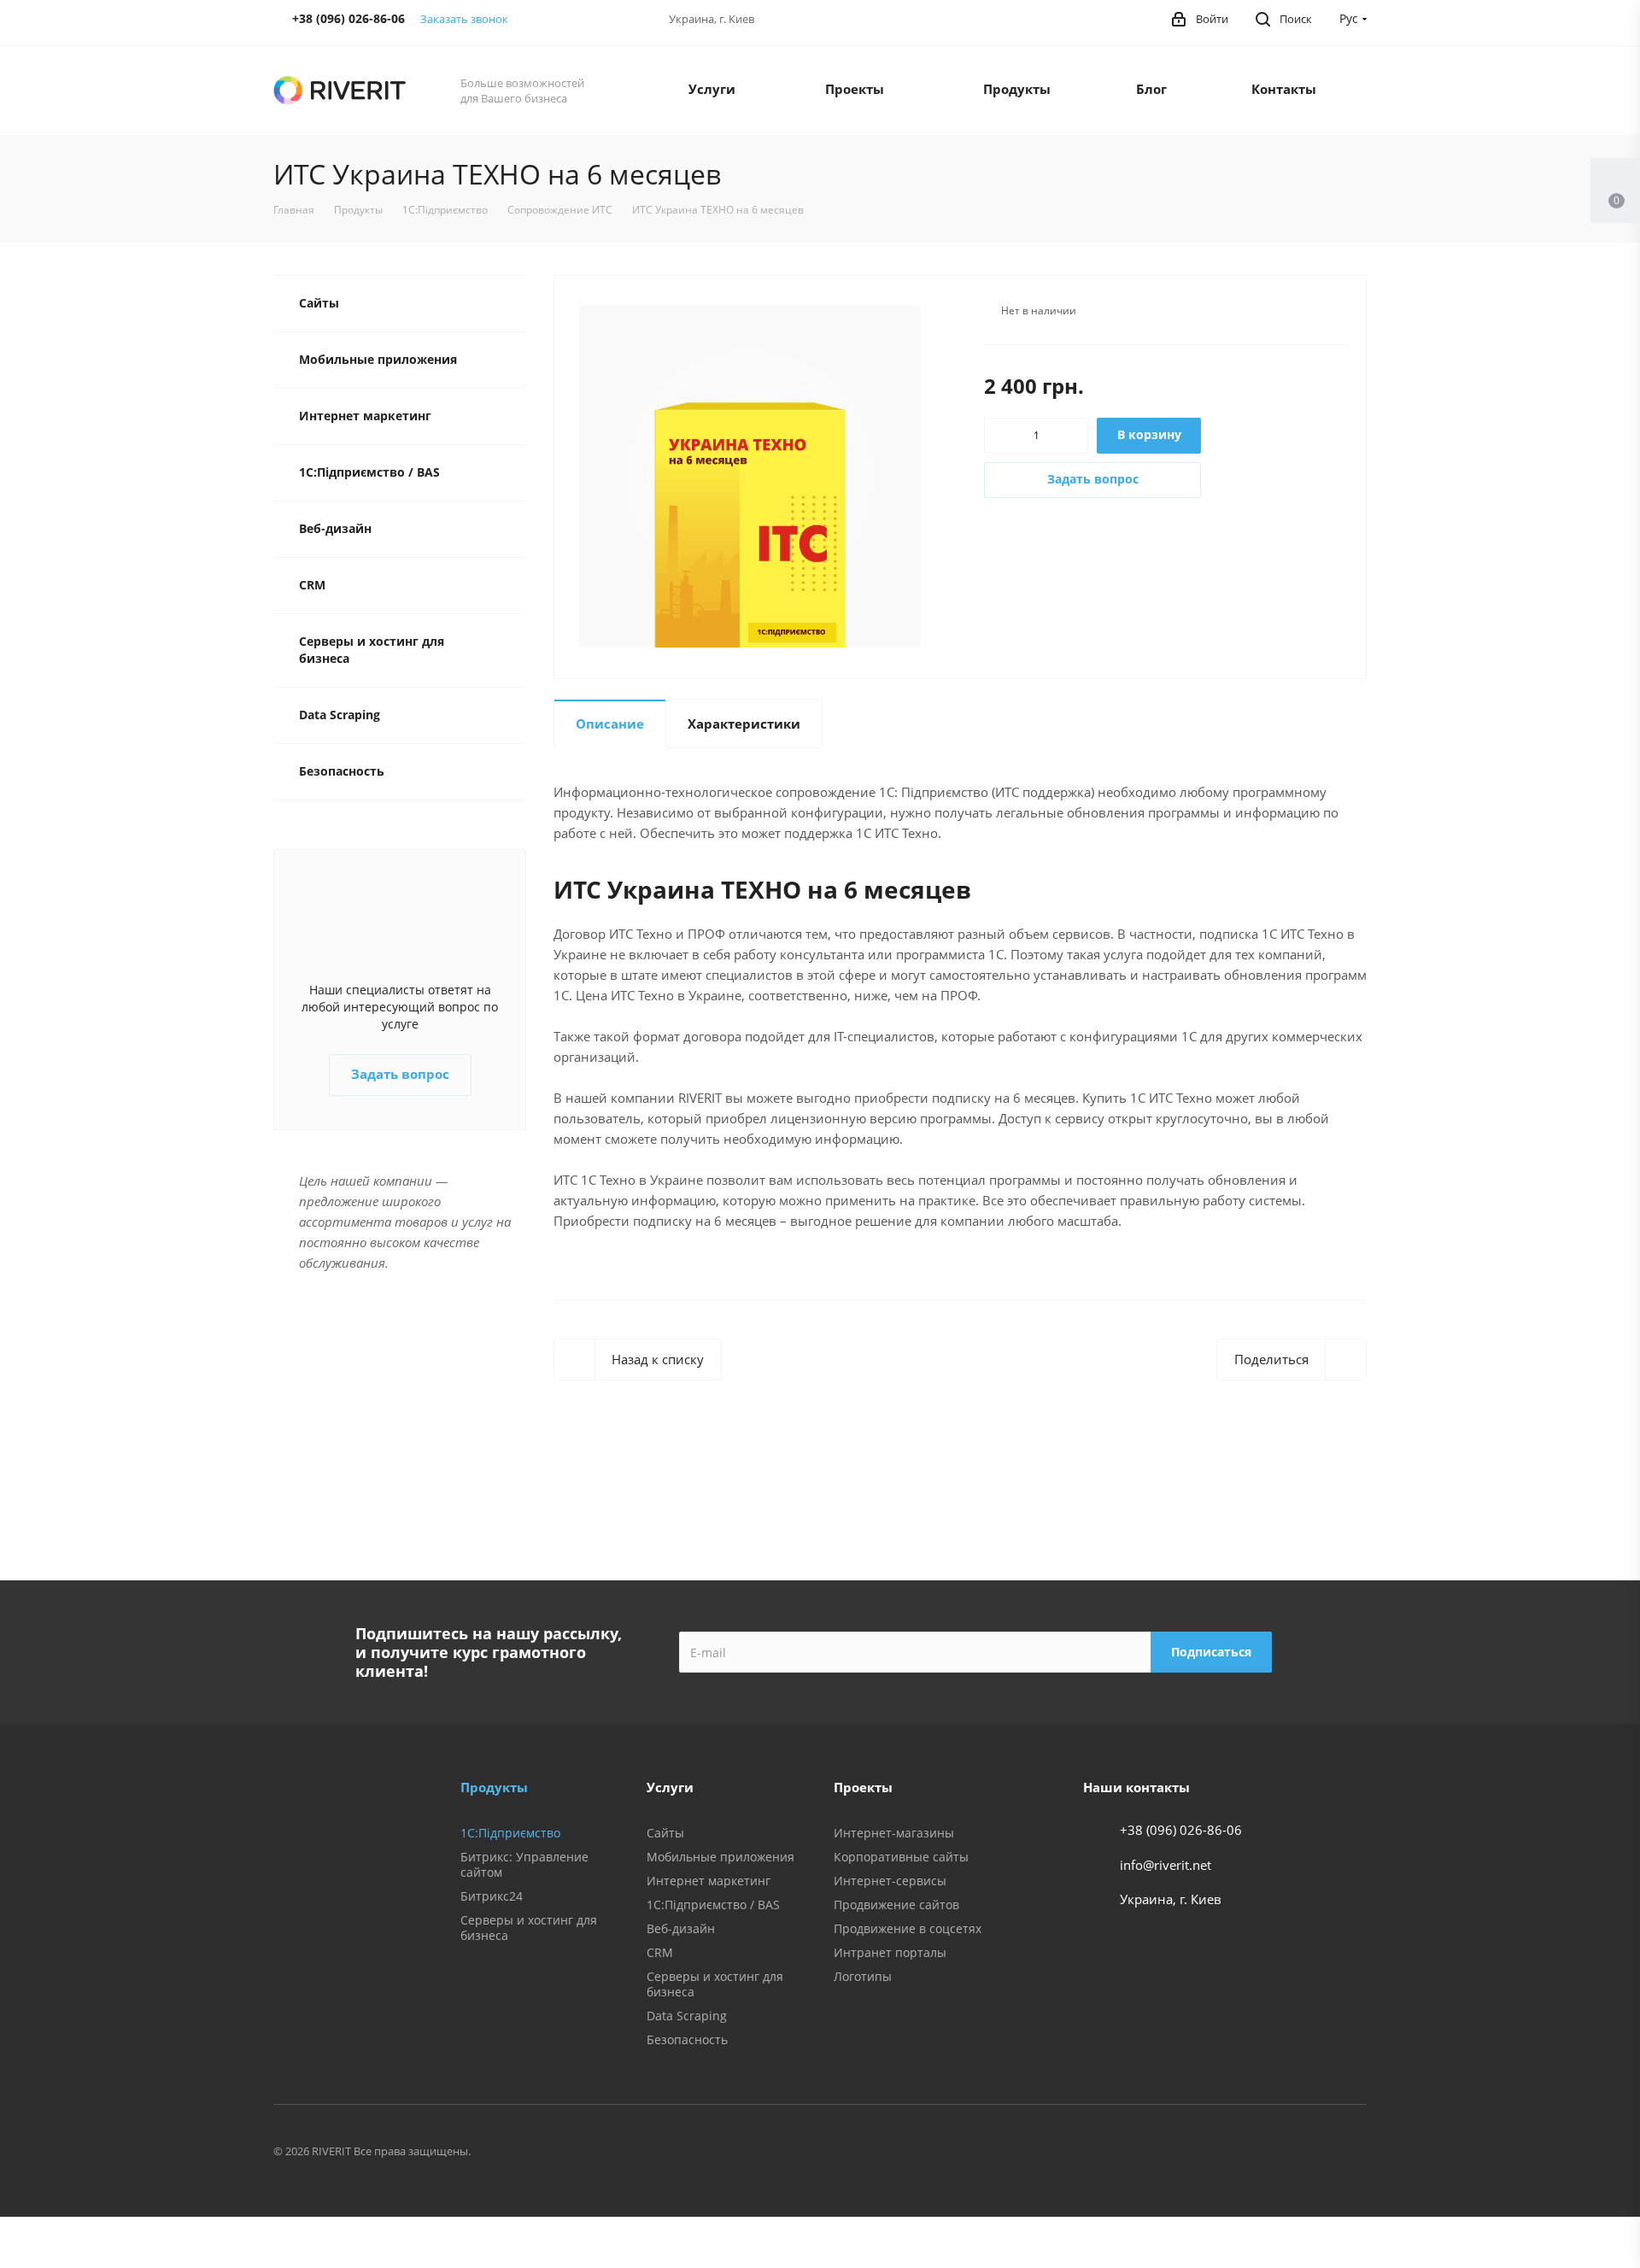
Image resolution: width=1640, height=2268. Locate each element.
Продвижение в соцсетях (908, 1928)
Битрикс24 (492, 1896)
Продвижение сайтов (896, 1905)
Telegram (1303, 2154)
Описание (610, 724)
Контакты (1284, 89)
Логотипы (863, 1976)
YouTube (1346, 2154)
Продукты (1017, 89)
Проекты (855, 89)
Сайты (319, 303)
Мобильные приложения (378, 359)
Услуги (712, 89)
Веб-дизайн (335, 528)
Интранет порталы (890, 1952)
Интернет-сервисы (890, 1881)
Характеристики (744, 724)
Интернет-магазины (894, 1833)
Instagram (1261, 2154)
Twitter (1218, 2154)
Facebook (1175, 2154)
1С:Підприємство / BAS (369, 472)
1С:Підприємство (510, 1833)
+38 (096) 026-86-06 (1181, 1830)
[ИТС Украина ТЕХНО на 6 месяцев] (750, 475)
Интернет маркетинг (365, 416)
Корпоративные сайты (901, 1857)
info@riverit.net (1166, 1865)
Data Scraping (340, 715)
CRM (312, 585)
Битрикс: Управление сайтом (524, 1864)
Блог (1151, 89)
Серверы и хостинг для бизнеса (372, 650)
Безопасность (342, 771)
